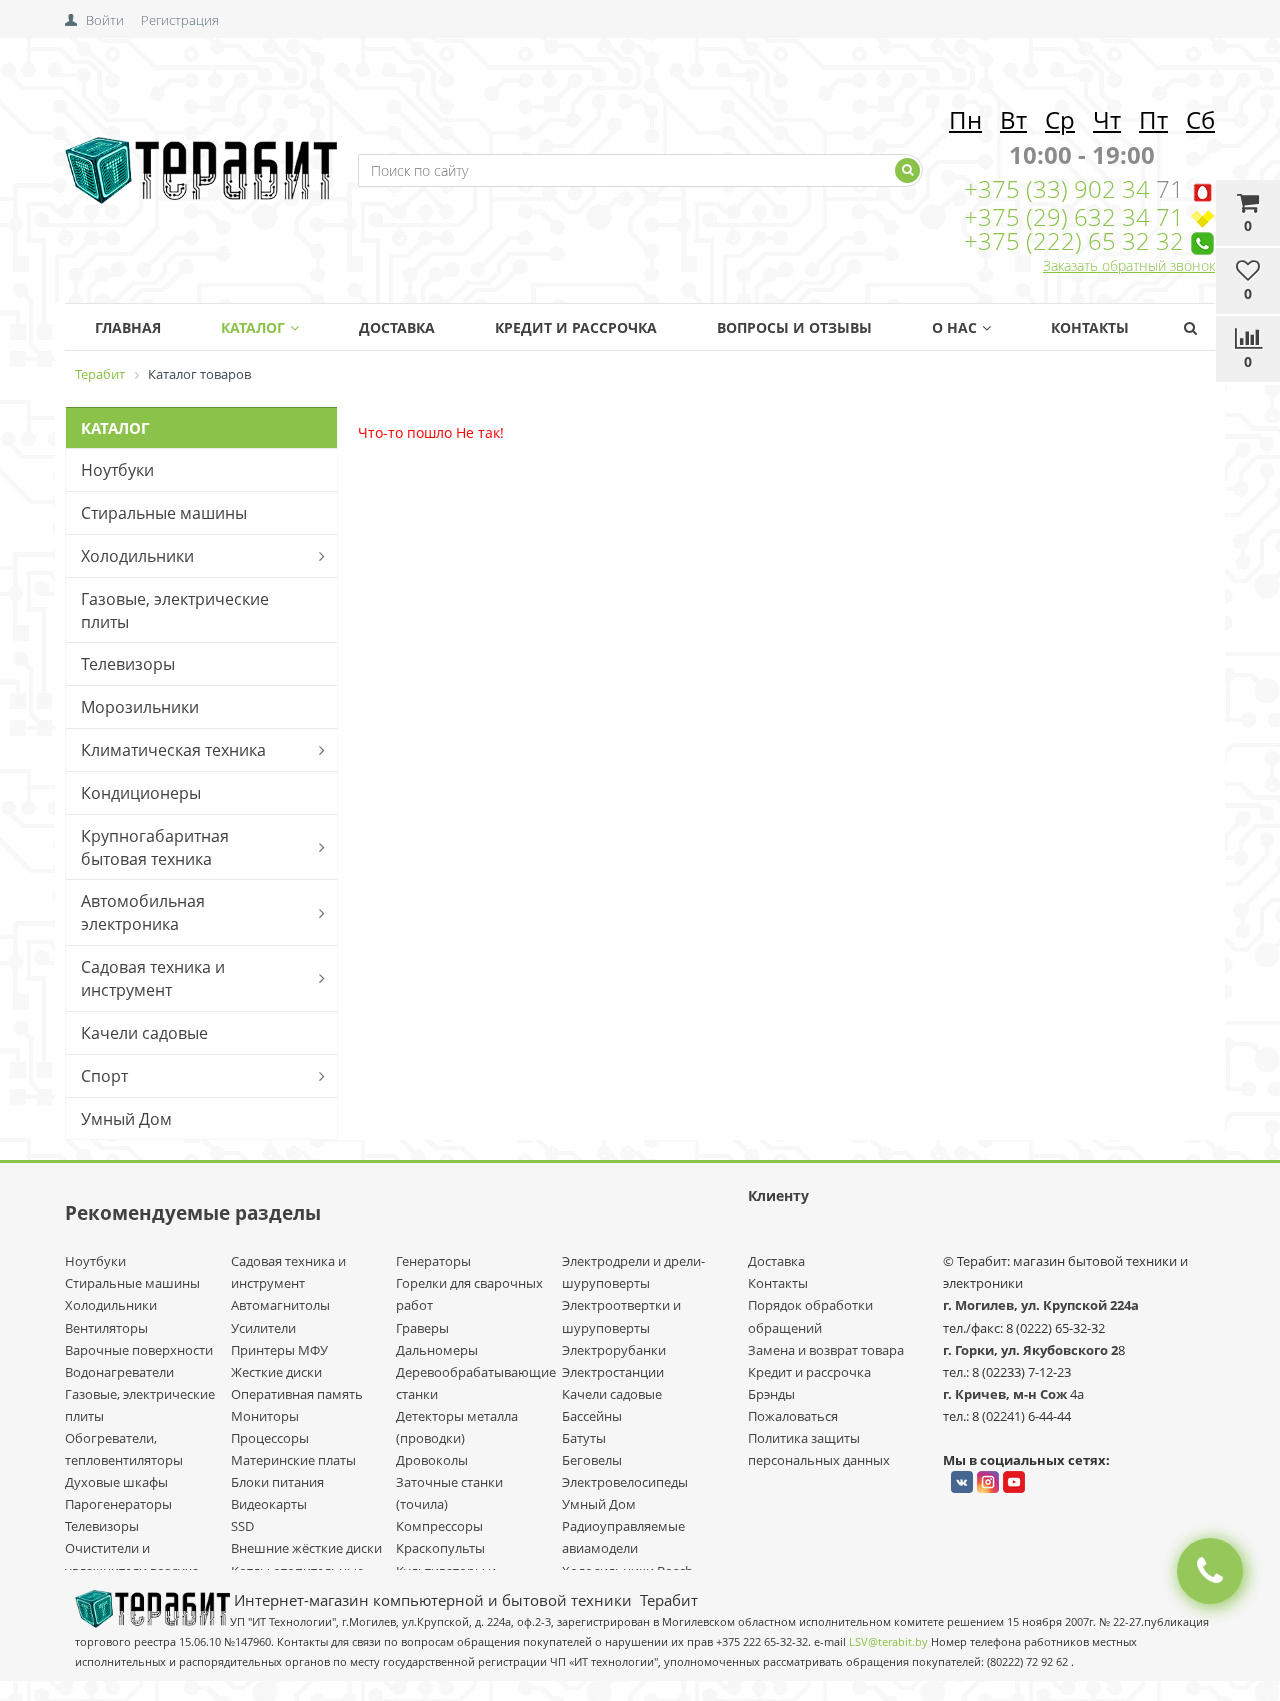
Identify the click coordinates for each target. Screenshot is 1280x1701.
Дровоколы (432, 1460)
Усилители (263, 1328)
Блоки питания (277, 1482)
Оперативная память (297, 1394)
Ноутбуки (117, 470)
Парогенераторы (118, 1504)
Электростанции (613, 1372)
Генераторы (433, 1261)
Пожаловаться (793, 1416)
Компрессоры (439, 1526)
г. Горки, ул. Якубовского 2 (1030, 1350)
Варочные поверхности (139, 1350)
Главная (128, 327)
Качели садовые (144, 1033)
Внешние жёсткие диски (306, 1548)
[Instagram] (988, 1482)
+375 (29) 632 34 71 (1074, 216)
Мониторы (265, 1416)
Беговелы (592, 1460)
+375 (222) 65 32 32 (1074, 240)
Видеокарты (269, 1504)
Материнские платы (293, 1460)
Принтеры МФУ (279, 1350)
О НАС (954, 327)
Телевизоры (128, 664)
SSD (242, 1526)
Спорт (104, 1076)
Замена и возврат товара (826, 1350)
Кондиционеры (141, 793)
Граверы (422, 1328)
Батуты (584, 1438)
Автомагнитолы (280, 1305)
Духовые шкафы (116, 1482)
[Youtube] (1014, 1482)
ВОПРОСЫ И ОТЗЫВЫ (794, 327)
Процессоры (270, 1438)
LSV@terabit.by (888, 1642)
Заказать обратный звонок (1129, 265)
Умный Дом (126, 1119)
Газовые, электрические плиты (175, 610)
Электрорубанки (614, 1350)
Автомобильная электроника (143, 912)
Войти (105, 20)
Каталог (253, 327)
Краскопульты (440, 1548)
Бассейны (592, 1416)
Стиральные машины (164, 513)
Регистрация (180, 20)
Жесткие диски (276, 1372)
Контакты (1090, 327)
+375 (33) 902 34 (1060, 188)
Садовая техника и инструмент (153, 978)
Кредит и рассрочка (809, 1372)
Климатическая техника (173, 750)
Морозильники (140, 707)
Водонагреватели (119, 1372)
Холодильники (137, 556)
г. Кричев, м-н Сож (1006, 1394)
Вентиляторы (106, 1328)
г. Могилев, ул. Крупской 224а (1041, 1305)
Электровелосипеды (625, 1482)
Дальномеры (437, 1350)
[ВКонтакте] (962, 1482)
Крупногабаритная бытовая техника (155, 847)
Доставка (397, 327)
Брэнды (771, 1394)
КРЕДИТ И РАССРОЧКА (576, 327)
